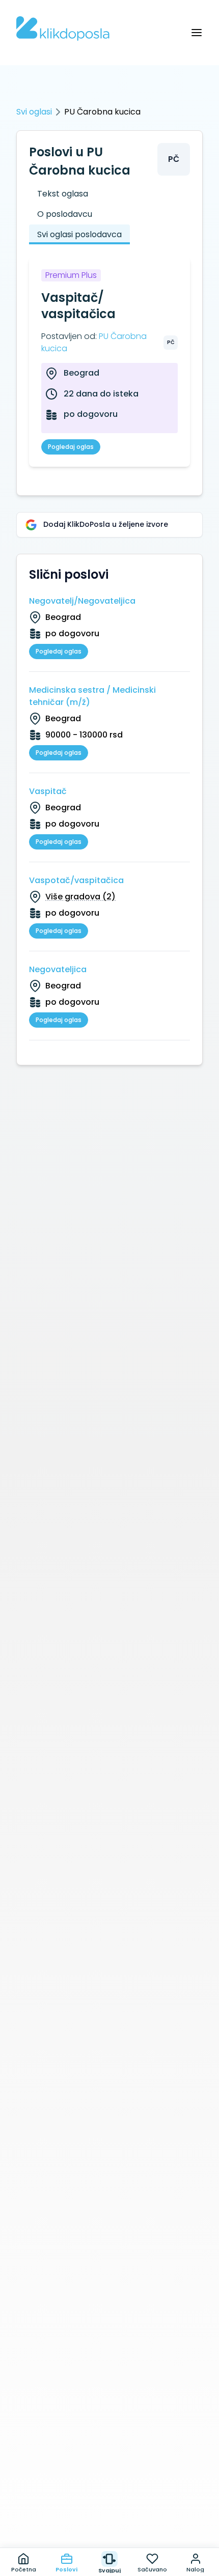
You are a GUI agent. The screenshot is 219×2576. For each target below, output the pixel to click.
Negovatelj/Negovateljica (82, 601)
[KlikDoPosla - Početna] (63, 29)
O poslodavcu (65, 214)
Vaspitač (48, 791)
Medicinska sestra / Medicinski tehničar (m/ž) (92, 696)
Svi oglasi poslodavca (79, 234)
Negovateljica (58, 969)
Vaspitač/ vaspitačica (78, 306)
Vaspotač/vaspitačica (76, 880)
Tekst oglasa (63, 194)
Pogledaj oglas (71, 447)
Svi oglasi (34, 112)
